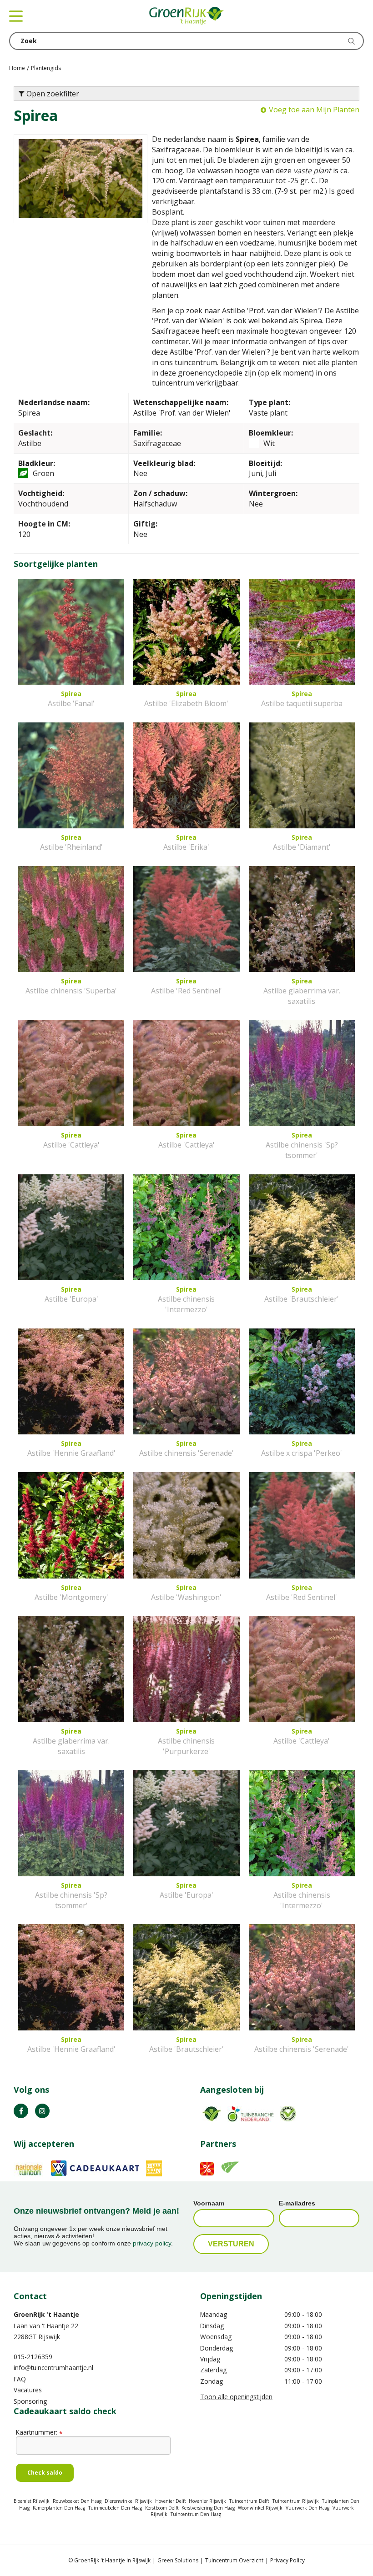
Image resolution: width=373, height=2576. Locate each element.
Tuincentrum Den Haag (196, 2514)
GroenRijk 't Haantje (46, 2314)
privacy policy (152, 2243)
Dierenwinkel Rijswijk (128, 2501)
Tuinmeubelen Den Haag (115, 2508)
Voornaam (209, 2203)
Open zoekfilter (52, 94)
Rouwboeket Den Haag (77, 2501)
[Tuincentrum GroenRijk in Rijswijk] (186, 16)
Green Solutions (178, 2560)
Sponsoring (30, 2401)
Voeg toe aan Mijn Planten (314, 110)
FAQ (20, 2379)
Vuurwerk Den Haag (307, 2508)
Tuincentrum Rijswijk (296, 2501)
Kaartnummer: (39, 2432)
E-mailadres (297, 2203)
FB (21, 2111)
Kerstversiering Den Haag (208, 2508)
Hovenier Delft (171, 2501)
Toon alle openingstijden (236, 2397)
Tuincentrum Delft (249, 2501)
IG (42, 2111)
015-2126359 (33, 2357)
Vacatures (28, 2390)
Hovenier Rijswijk (207, 2501)
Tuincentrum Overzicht (234, 2560)
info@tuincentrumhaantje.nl (53, 2368)
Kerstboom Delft (162, 2508)
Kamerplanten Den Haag (59, 2508)
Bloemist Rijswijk (32, 2501)
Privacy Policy (287, 2560)
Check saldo (45, 2473)
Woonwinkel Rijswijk (260, 2508)
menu (16, 16)
